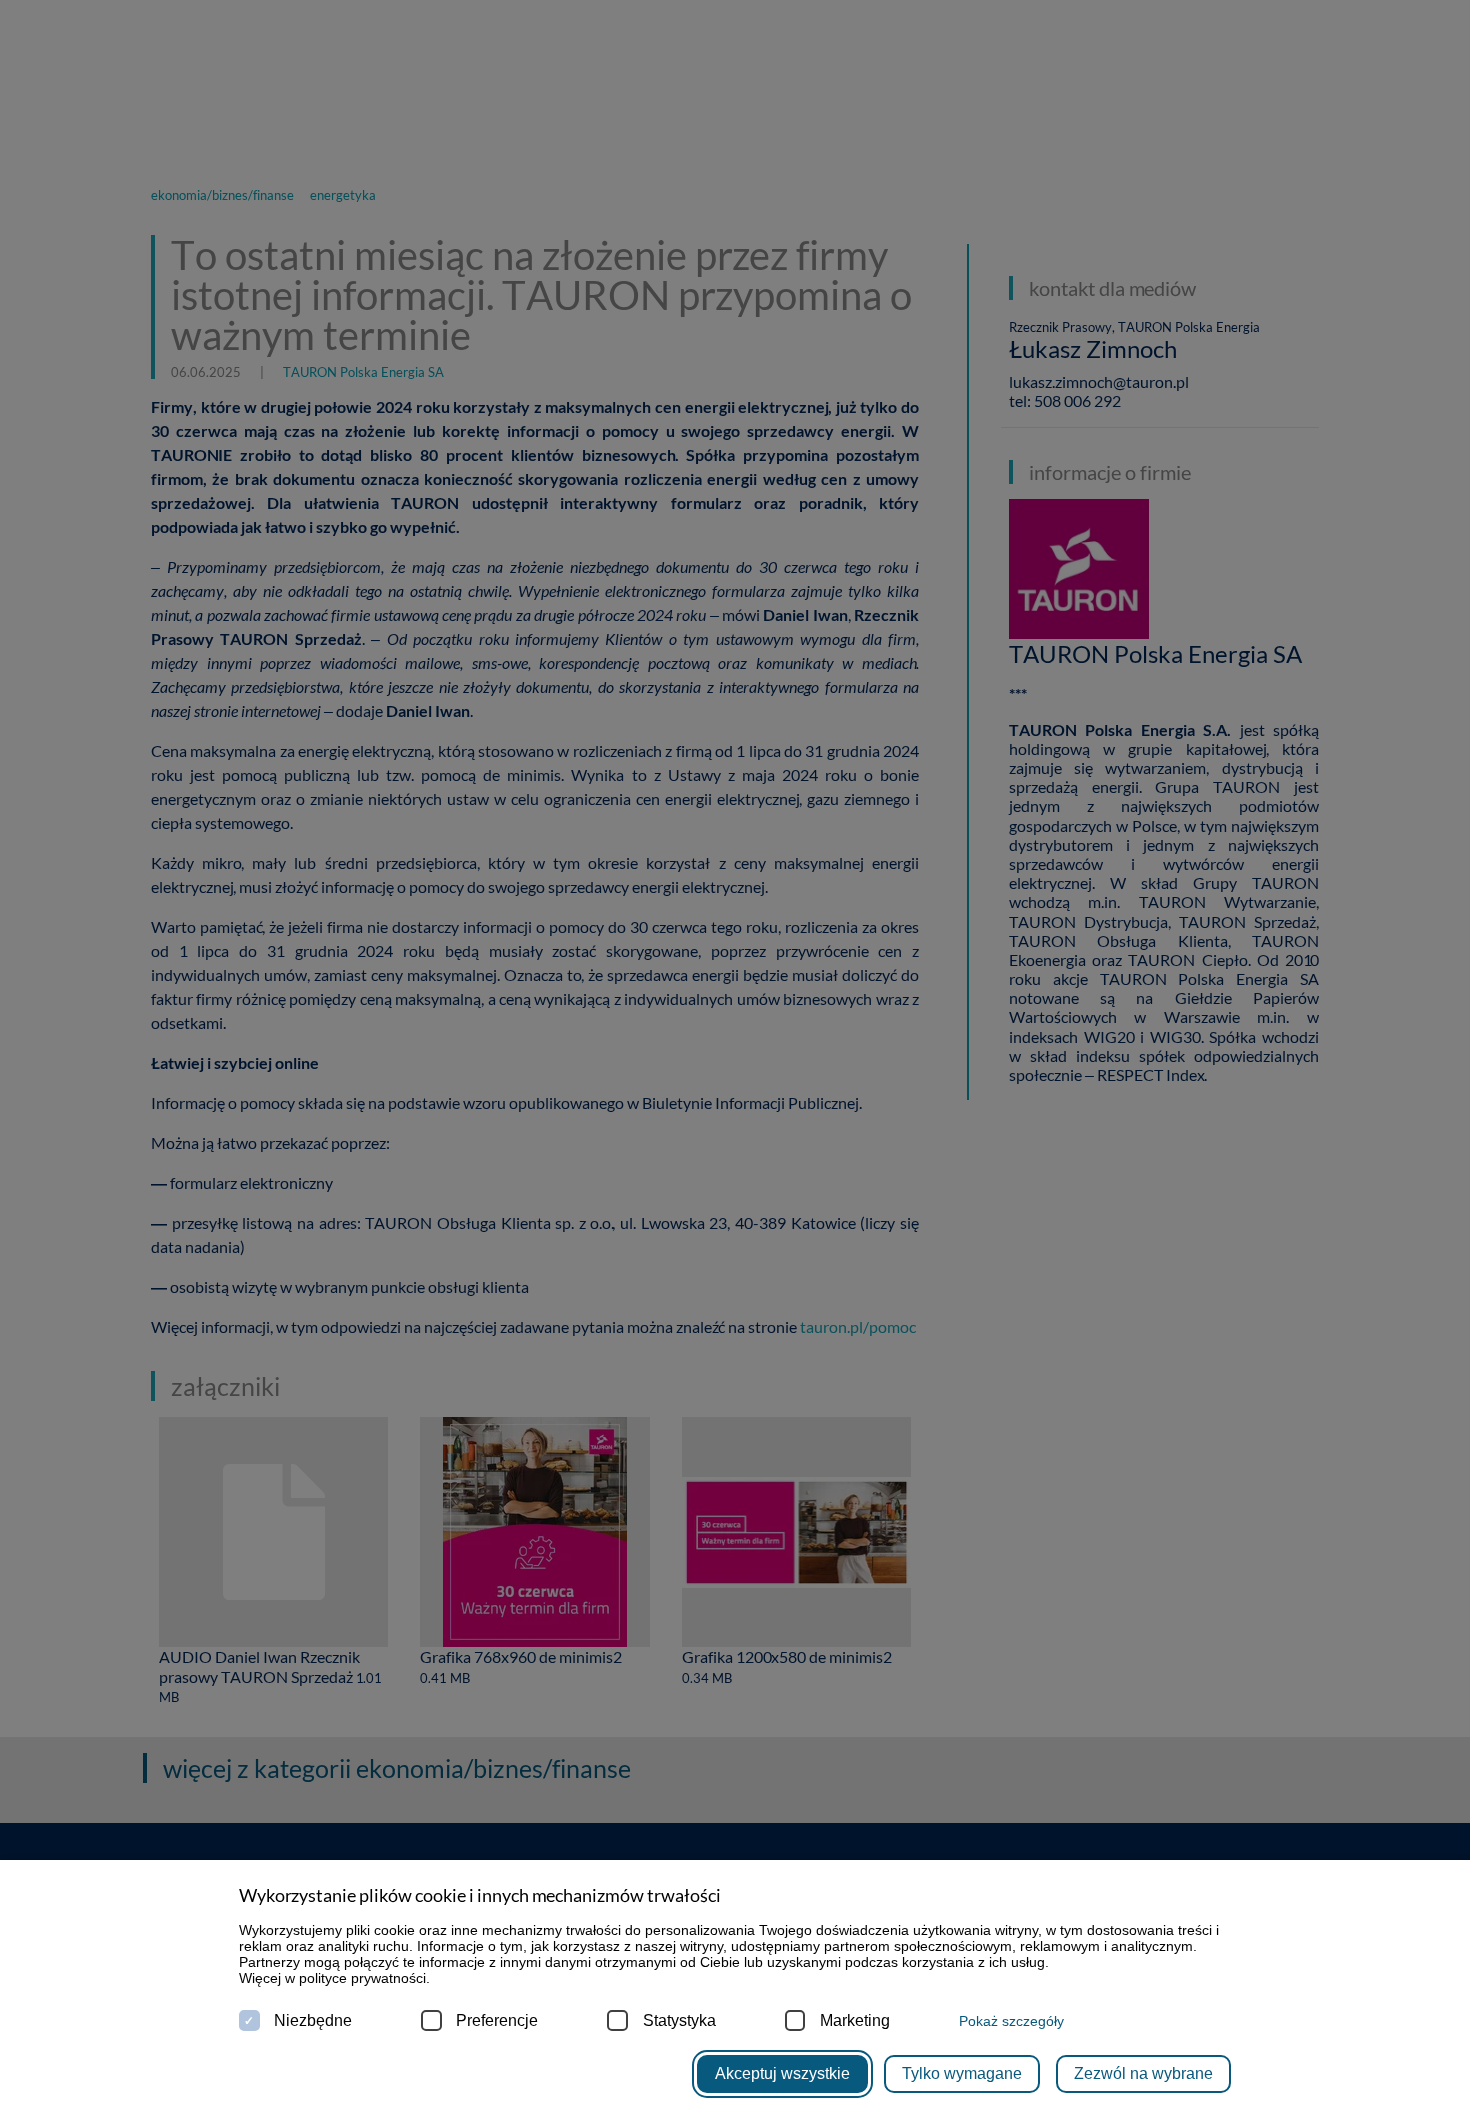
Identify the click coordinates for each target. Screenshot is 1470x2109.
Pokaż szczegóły (1011, 2021)
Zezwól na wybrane (1143, 2073)
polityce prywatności (362, 1978)
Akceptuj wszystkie (782, 2073)
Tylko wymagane (962, 2073)
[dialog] (735, 1054)
